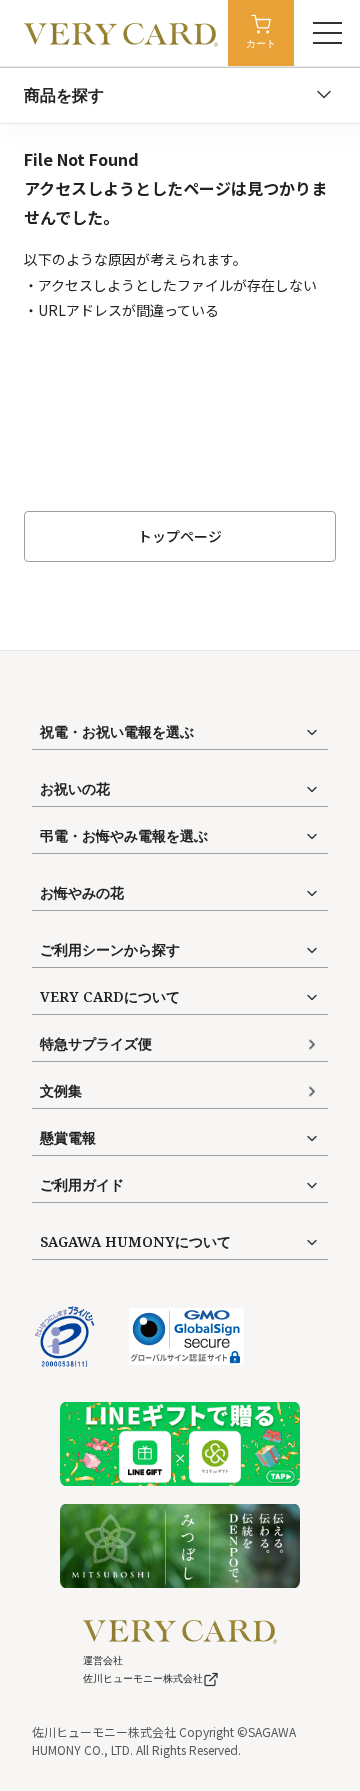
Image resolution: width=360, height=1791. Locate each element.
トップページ (180, 536)
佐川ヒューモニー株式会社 (143, 1678)
